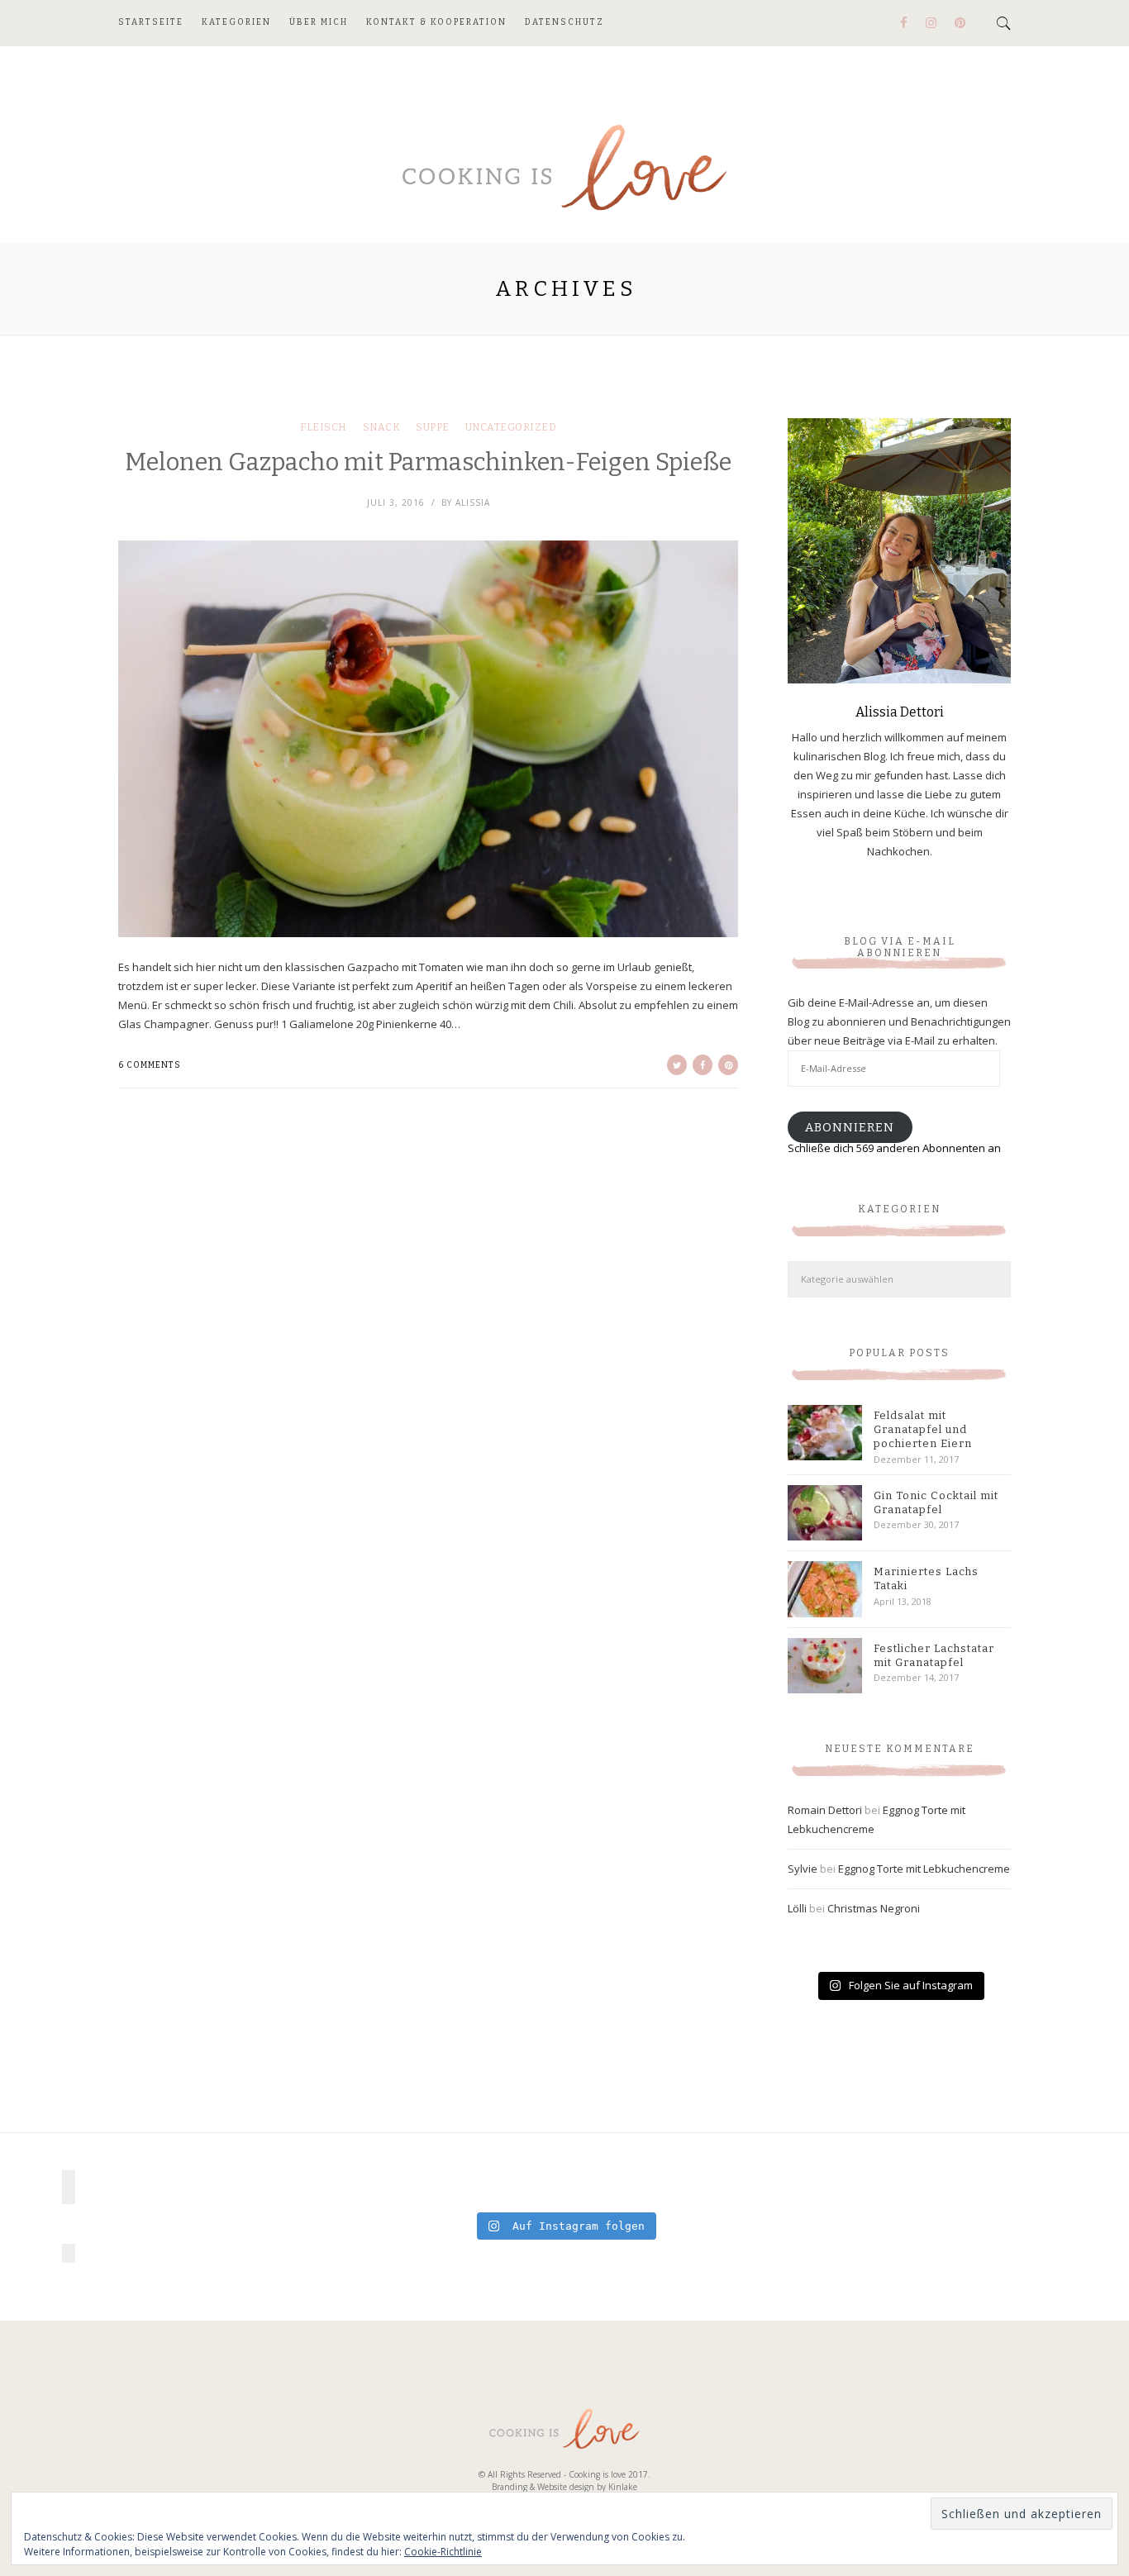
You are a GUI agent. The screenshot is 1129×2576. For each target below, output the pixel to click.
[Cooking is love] (564, 169)
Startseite (151, 22)
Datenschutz (564, 22)
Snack (382, 427)
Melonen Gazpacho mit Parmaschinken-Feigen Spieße (429, 462)
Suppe (433, 427)
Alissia (473, 502)
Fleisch (324, 427)
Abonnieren (850, 1127)
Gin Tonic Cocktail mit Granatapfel (936, 1502)
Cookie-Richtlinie (443, 2552)
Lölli (797, 1908)
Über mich (319, 22)
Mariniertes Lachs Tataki (926, 1578)
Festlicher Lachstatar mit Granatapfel (934, 1655)
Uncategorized (511, 427)
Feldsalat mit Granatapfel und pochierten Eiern (923, 1429)
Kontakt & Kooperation (436, 22)
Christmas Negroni (874, 1908)
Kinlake (623, 2487)
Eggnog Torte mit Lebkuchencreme (924, 1869)
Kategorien (236, 22)
